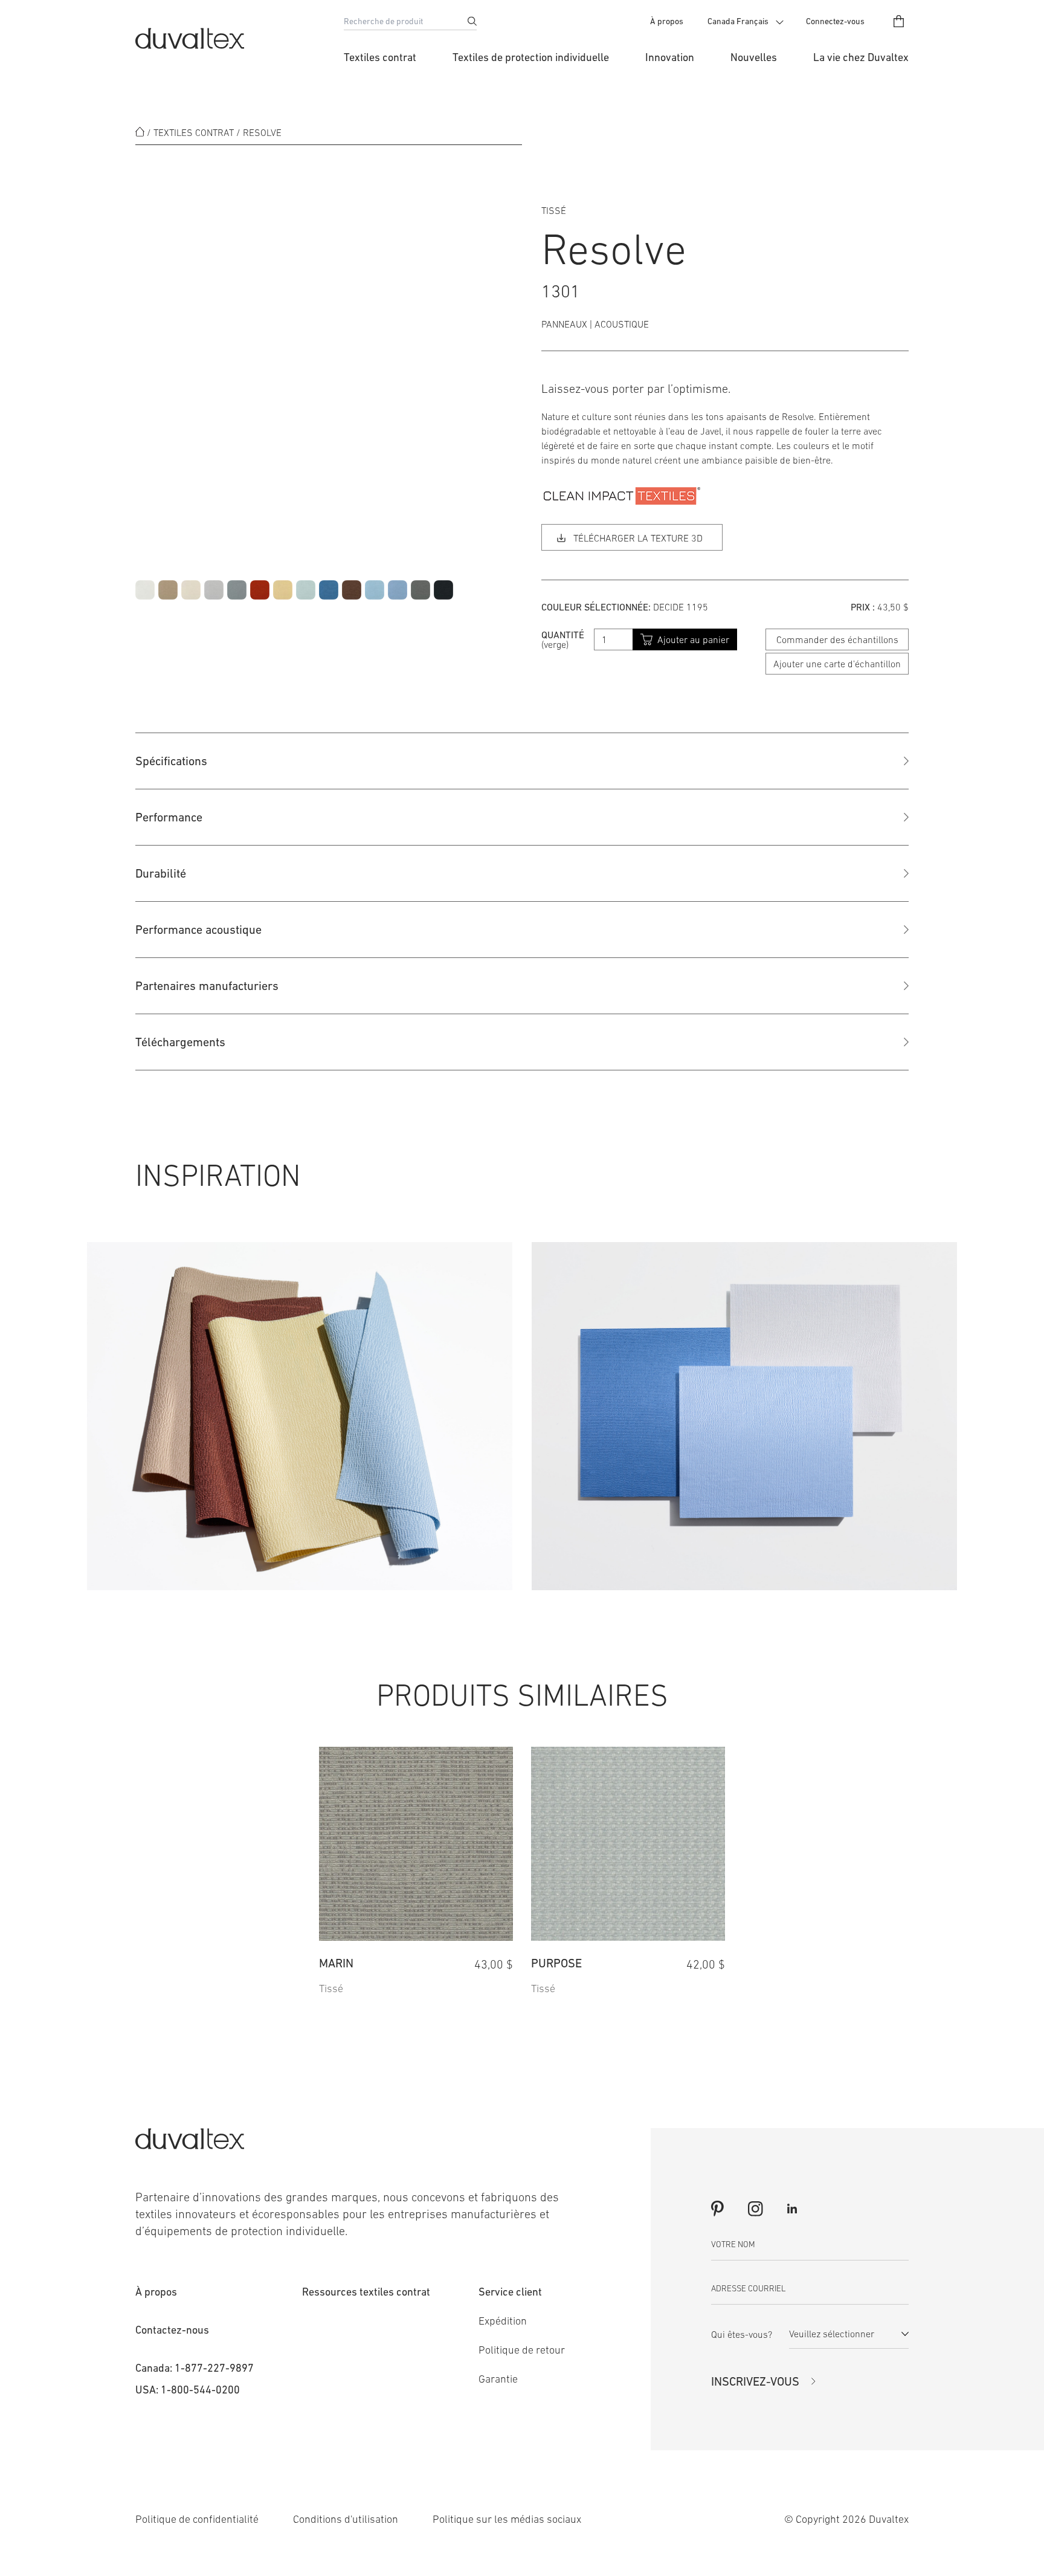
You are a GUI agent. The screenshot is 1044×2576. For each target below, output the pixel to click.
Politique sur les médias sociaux (507, 2519)
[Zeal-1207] (145, 590)
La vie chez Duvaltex (861, 57)
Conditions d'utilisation (346, 2519)
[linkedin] (792, 2209)
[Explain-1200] (352, 590)
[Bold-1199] (260, 590)
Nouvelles (754, 57)
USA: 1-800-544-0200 (188, 2390)
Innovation (670, 57)
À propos (667, 21)
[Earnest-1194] (283, 590)
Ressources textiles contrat (366, 2292)
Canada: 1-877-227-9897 (195, 2368)
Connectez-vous (835, 21)
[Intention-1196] (375, 590)
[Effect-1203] (214, 590)
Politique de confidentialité (197, 2519)
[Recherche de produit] (472, 21)
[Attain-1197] (398, 590)
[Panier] (899, 21)
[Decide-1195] (306, 590)
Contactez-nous (172, 2330)
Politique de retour (522, 2350)
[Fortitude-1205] (420, 590)
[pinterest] (717, 2209)
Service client (510, 2292)
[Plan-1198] (329, 590)
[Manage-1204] (237, 590)
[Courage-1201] (168, 590)
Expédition (503, 2321)
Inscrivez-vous (755, 2381)
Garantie (498, 2379)
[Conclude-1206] (443, 590)
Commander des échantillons (837, 639)
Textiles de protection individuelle (531, 57)
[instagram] (755, 2209)
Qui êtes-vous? (742, 2334)
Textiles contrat (380, 57)
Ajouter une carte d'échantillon (837, 664)
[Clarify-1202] (191, 590)
